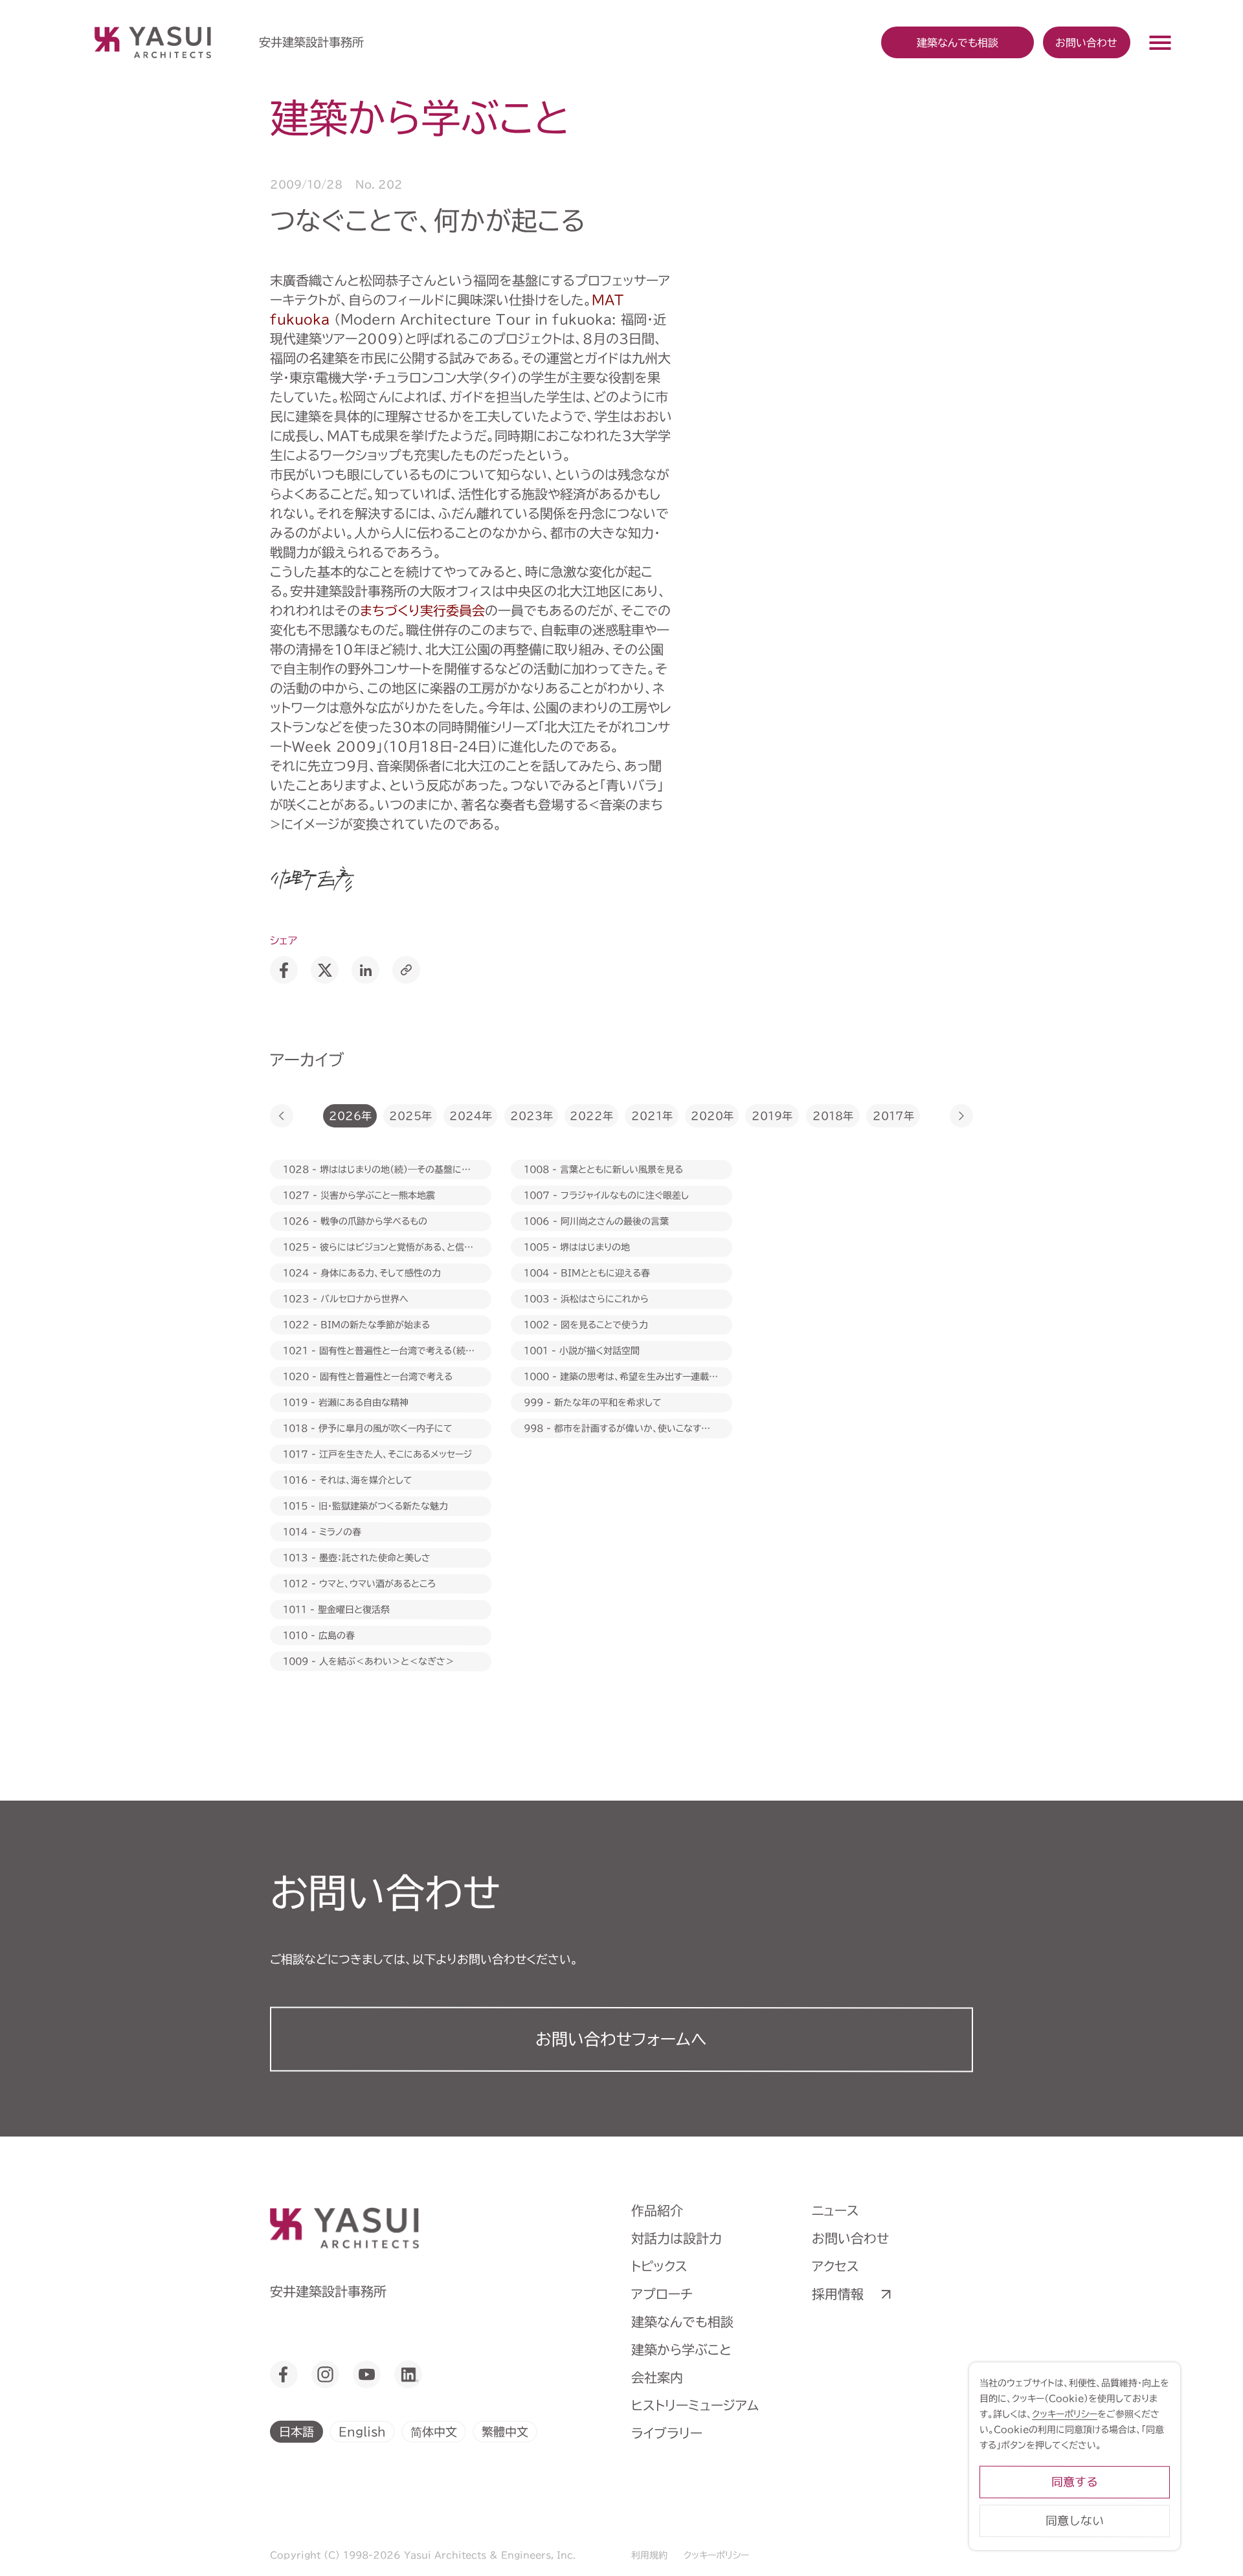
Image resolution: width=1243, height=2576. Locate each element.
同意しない (1075, 2521)
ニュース (835, 2210)
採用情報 (838, 2294)
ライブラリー (667, 2433)
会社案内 (657, 2377)
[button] (282, 1116)
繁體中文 (505, 2431)
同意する (1075, 2482)
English (362, 2431)
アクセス (835, 2266)
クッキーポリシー (716, 2555)
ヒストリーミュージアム (695, 2405)
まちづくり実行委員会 (422, 610)
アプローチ (662, 2294)
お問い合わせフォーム (621, 2039)
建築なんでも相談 (682, 2322)
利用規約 (649, 2555)
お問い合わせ (1086, 42)
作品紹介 (657, 2210)
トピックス (659, 2266)
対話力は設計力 (677, 2238)
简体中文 (434, 2431)
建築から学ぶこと (681, 2349)
